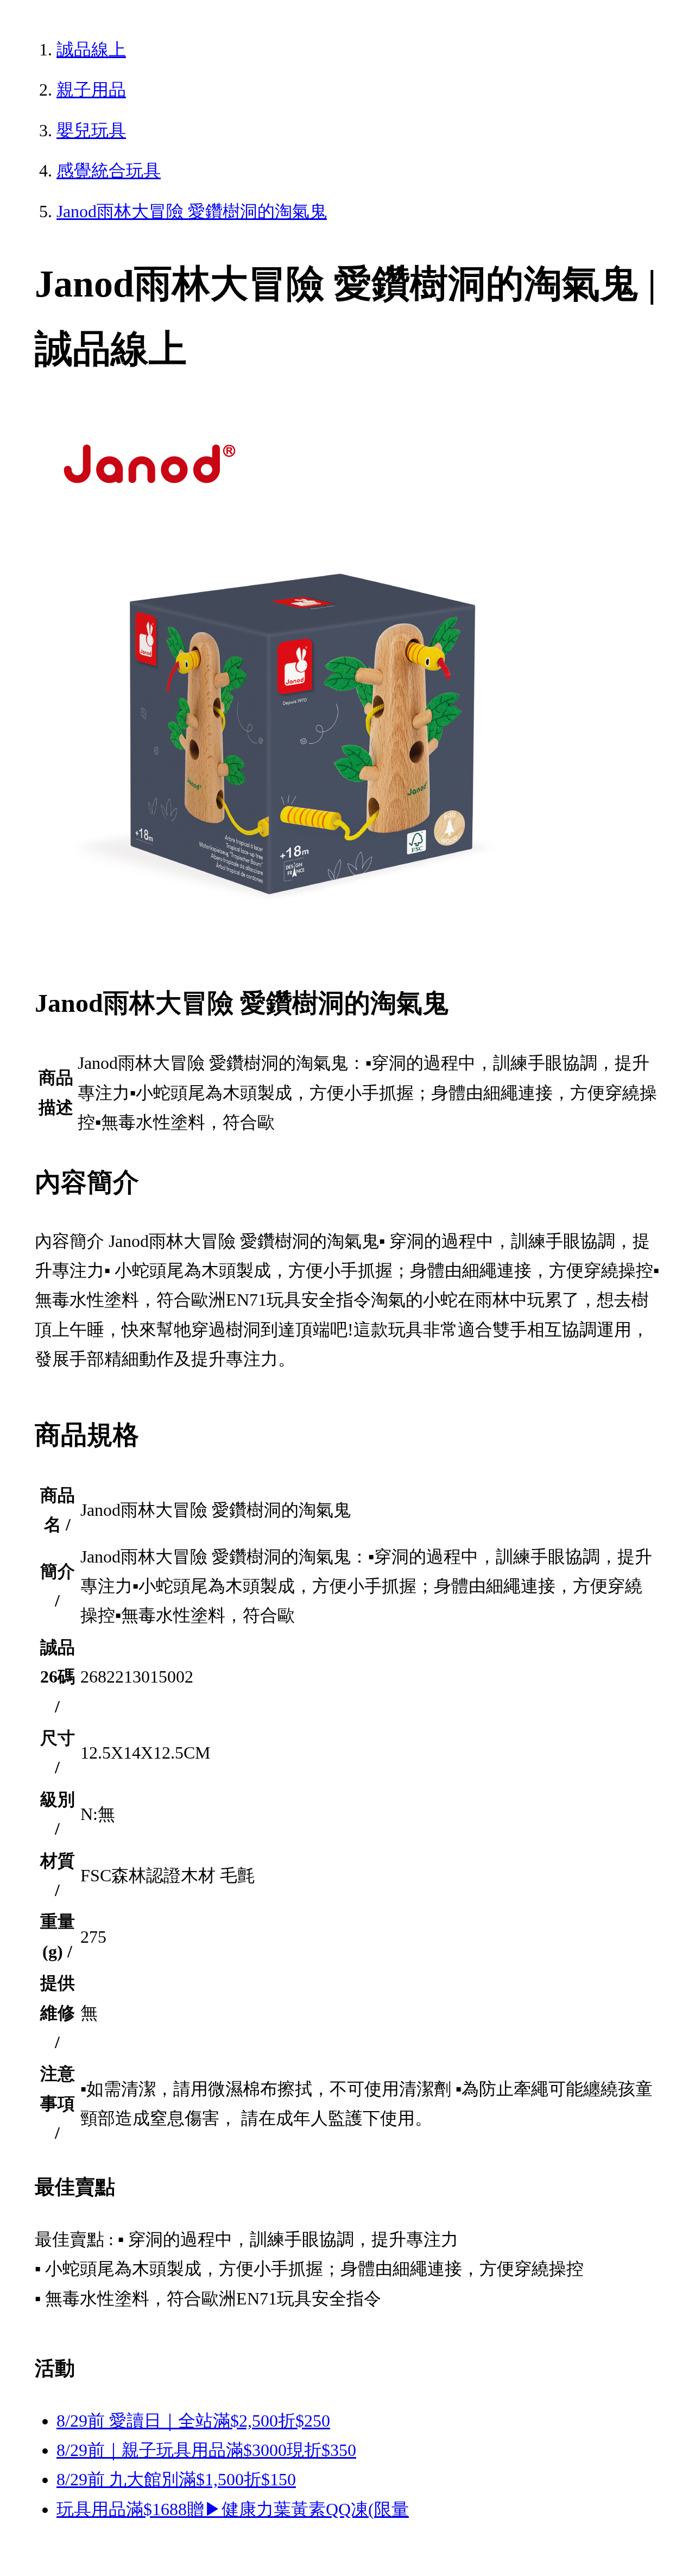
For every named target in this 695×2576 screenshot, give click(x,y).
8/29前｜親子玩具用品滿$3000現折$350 (206, 2450)
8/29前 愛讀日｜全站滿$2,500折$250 (193, 2421)
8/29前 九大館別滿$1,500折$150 (176, 2479)
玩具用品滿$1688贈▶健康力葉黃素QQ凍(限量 (233, 2509)
